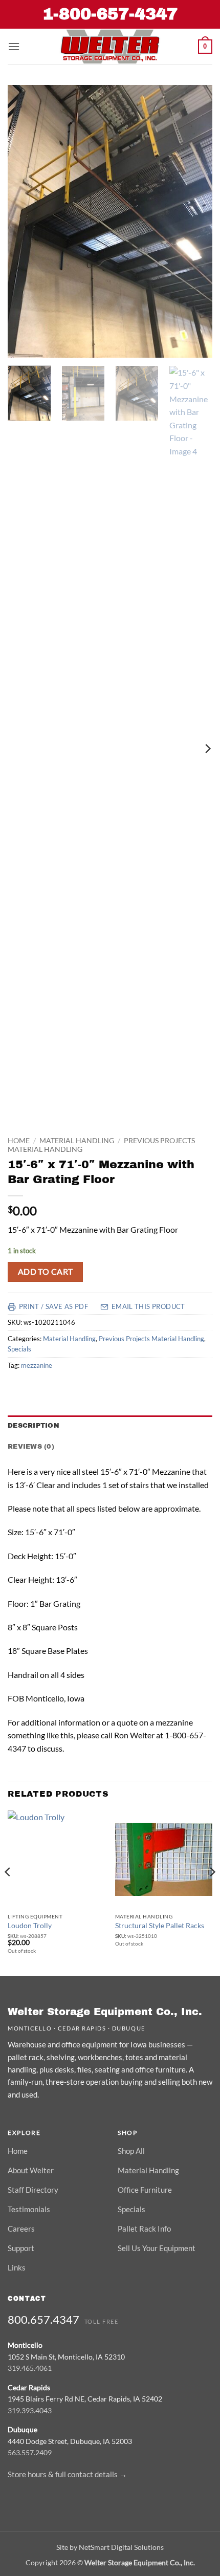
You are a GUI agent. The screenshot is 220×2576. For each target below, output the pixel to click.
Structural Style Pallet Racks (160, 1926)
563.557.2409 (30, 2452)
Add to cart (46, 1272)
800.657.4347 (43, 2319)
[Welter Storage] (110, 47)
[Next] (195, 221)
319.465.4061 (30, 2368)
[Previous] (25, 221)
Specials (19, 1349)
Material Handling (77, 1141)
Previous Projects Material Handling (151, 1339)
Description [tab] (34, 1426)
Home (19, 1141)
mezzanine (37, 1365)
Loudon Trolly (30, 1926)
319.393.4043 (30, 2410)
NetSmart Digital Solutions (121, 2547)
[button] (14, 46)
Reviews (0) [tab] (31, 1447)
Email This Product (148, 1307)
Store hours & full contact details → (67, 2474)
